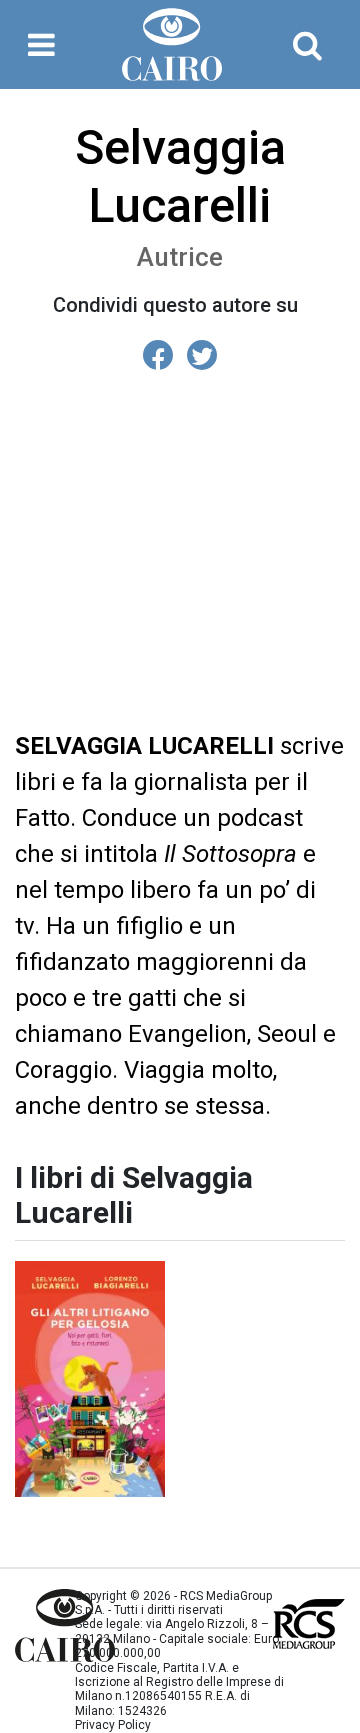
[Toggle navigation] (41, 45)
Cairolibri (180, 44)
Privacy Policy (113, 1725)
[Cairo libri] (30, 1625)
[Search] (307, 45)
